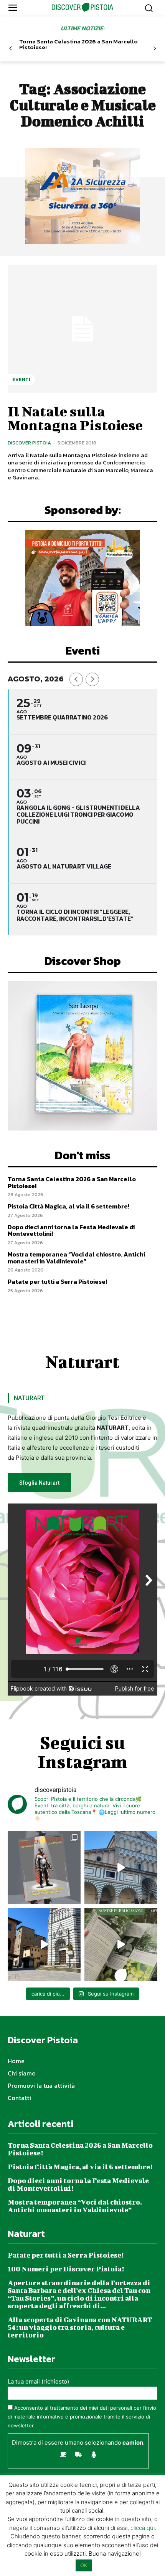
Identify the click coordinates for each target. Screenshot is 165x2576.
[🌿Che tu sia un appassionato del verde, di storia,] (121, 1944)
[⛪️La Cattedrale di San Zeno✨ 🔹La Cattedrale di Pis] (121, 1868)
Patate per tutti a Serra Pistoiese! (57, 1281)
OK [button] (84, 2565)
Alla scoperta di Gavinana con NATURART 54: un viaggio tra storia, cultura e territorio (80, 2327)
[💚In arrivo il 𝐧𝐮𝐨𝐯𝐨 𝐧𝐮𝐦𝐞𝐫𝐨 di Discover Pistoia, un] (44, 1868)
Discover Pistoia (29, 443)
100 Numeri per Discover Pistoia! (66, 2269)
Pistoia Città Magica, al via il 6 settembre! (68, 1206)
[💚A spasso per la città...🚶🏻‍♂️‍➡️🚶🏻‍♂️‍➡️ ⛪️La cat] (44, 1944)
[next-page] (154, 49)
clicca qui (143, 2528)
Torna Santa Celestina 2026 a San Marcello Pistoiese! (78, 44)
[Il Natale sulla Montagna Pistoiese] (82, 329)
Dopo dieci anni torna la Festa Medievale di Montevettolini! (71, 1230)
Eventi (21, 380)
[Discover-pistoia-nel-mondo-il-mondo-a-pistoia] (83, 7)
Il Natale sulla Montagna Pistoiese (75, 418)
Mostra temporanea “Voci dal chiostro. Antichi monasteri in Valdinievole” (76, 1258)
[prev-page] (11, 49)
